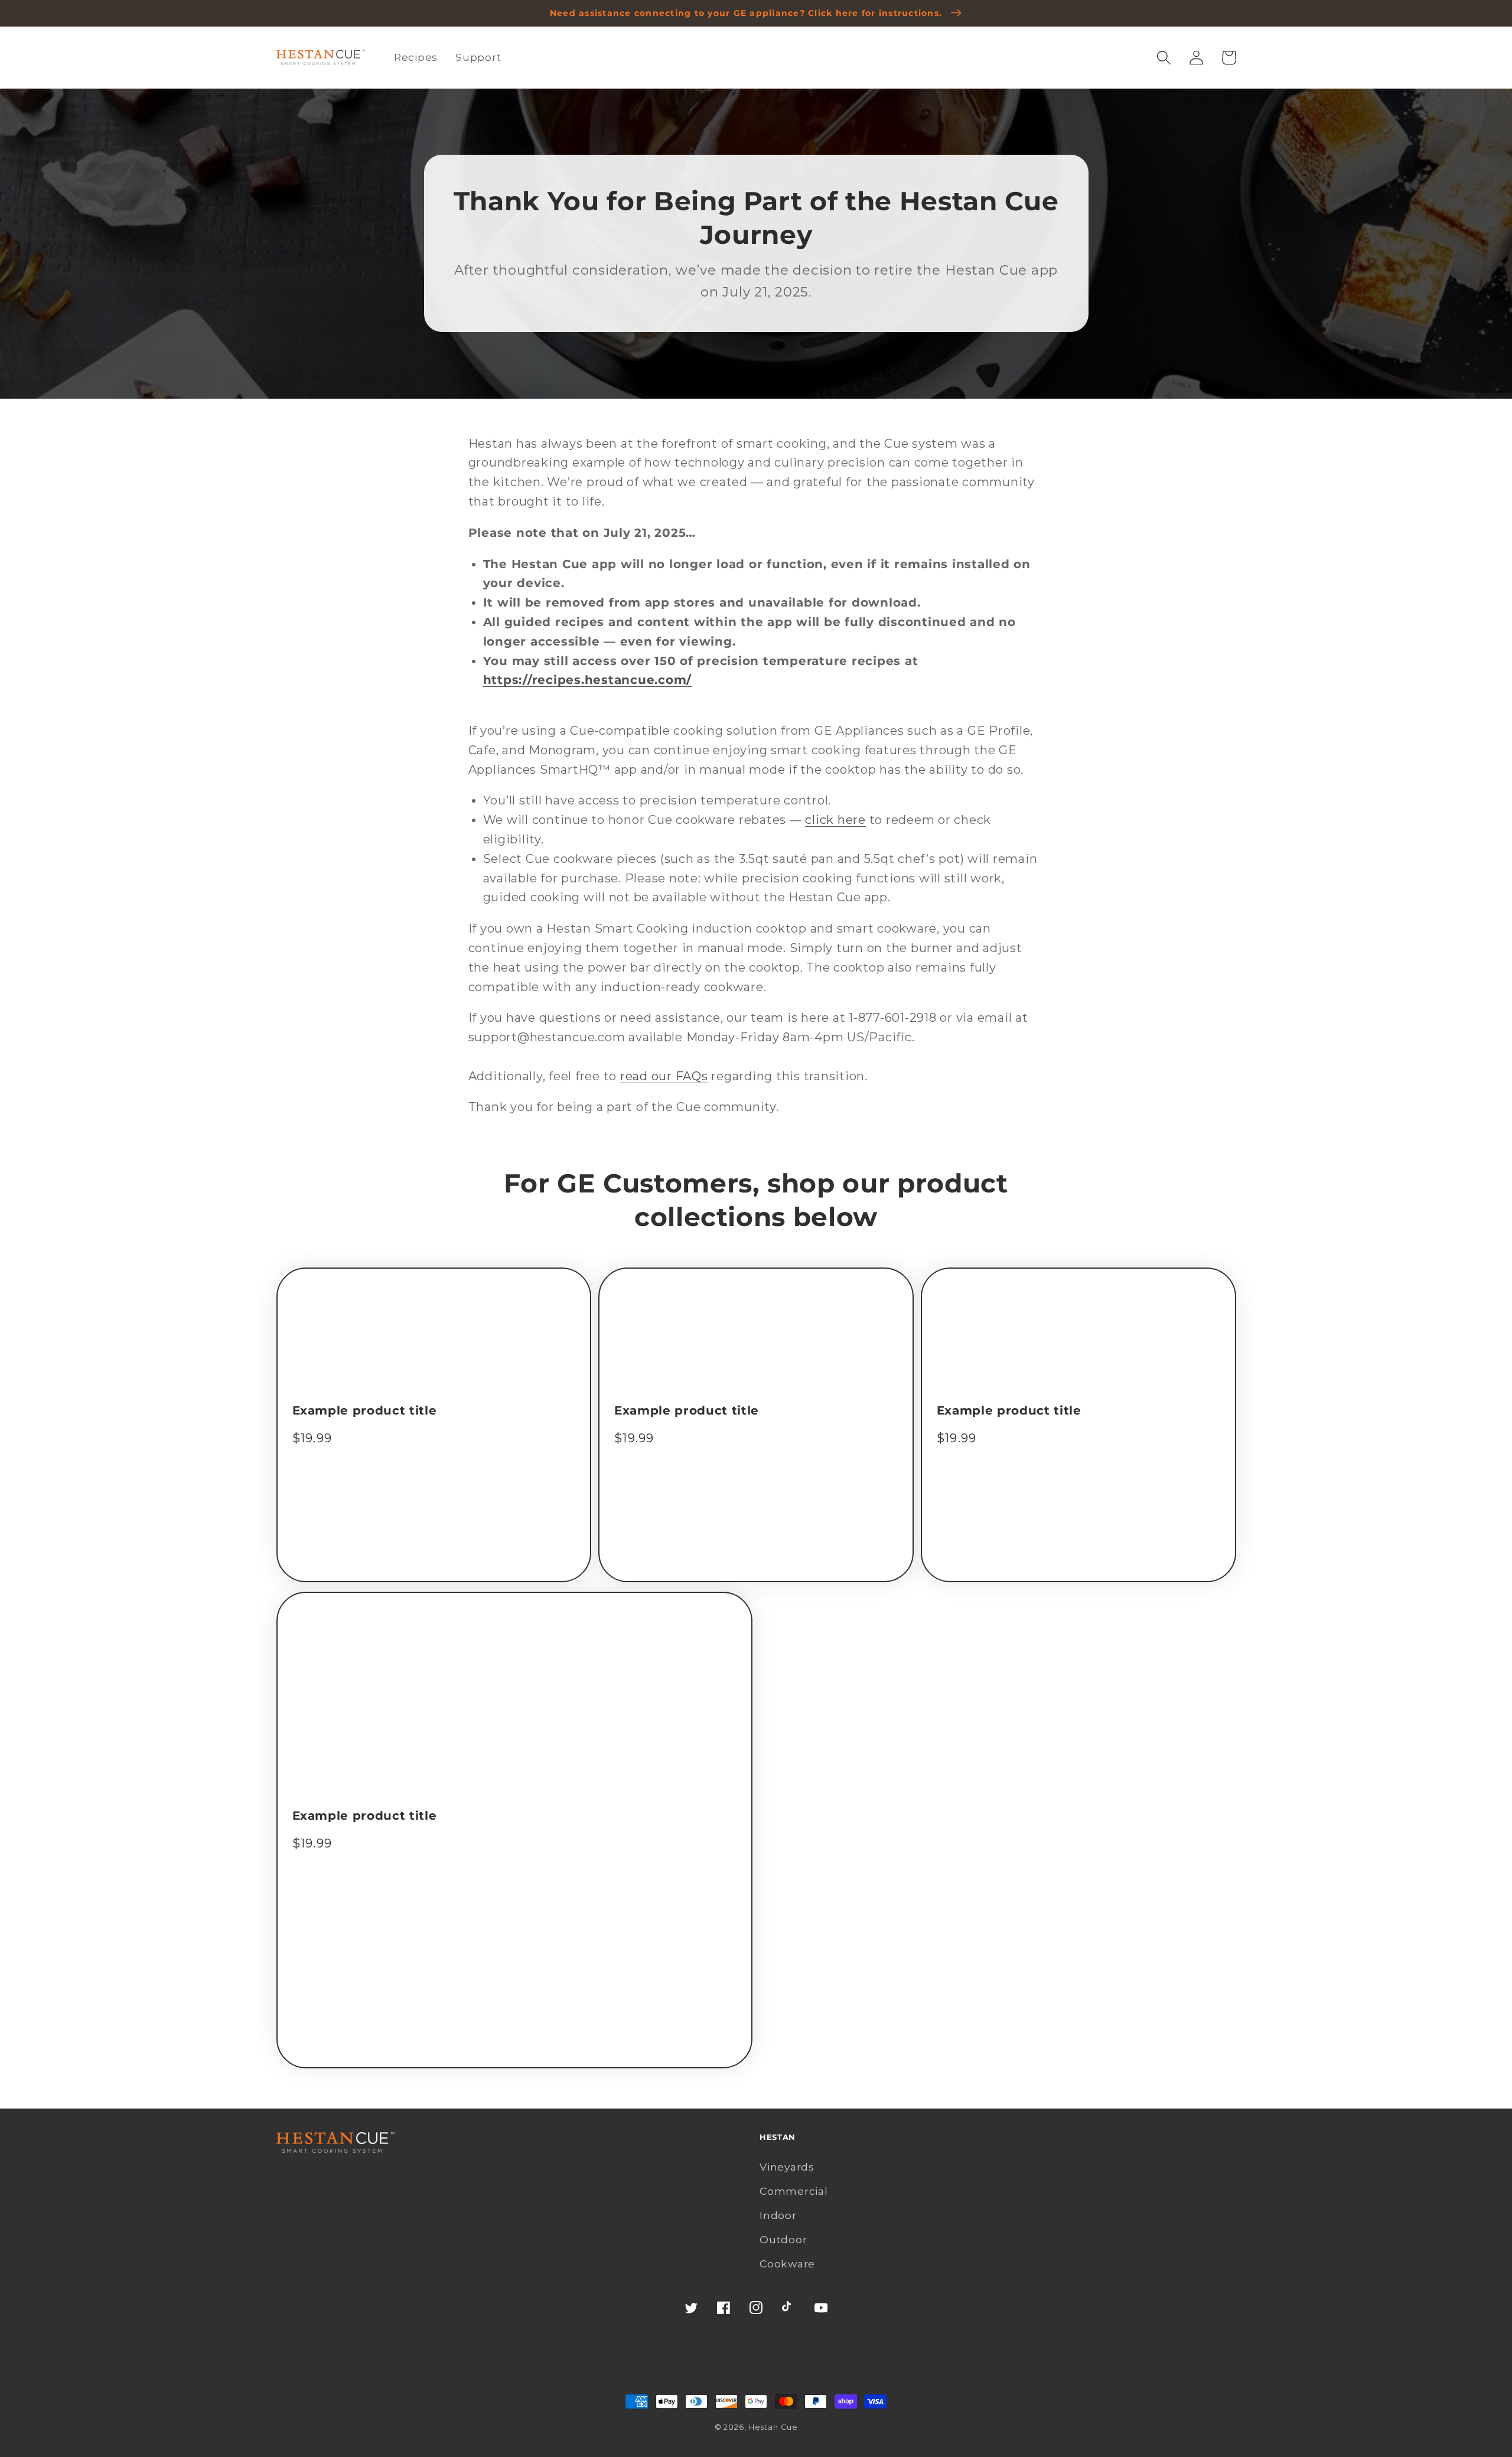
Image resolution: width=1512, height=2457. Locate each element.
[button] (1164, 58)
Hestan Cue (773, 2427)
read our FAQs (664, 1076)
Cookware (787, 2264)
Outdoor (783, 2239)
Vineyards (787, 2167)
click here (835, 820)
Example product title (365, 1410)
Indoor (778, 2215)
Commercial (794, 2191)
